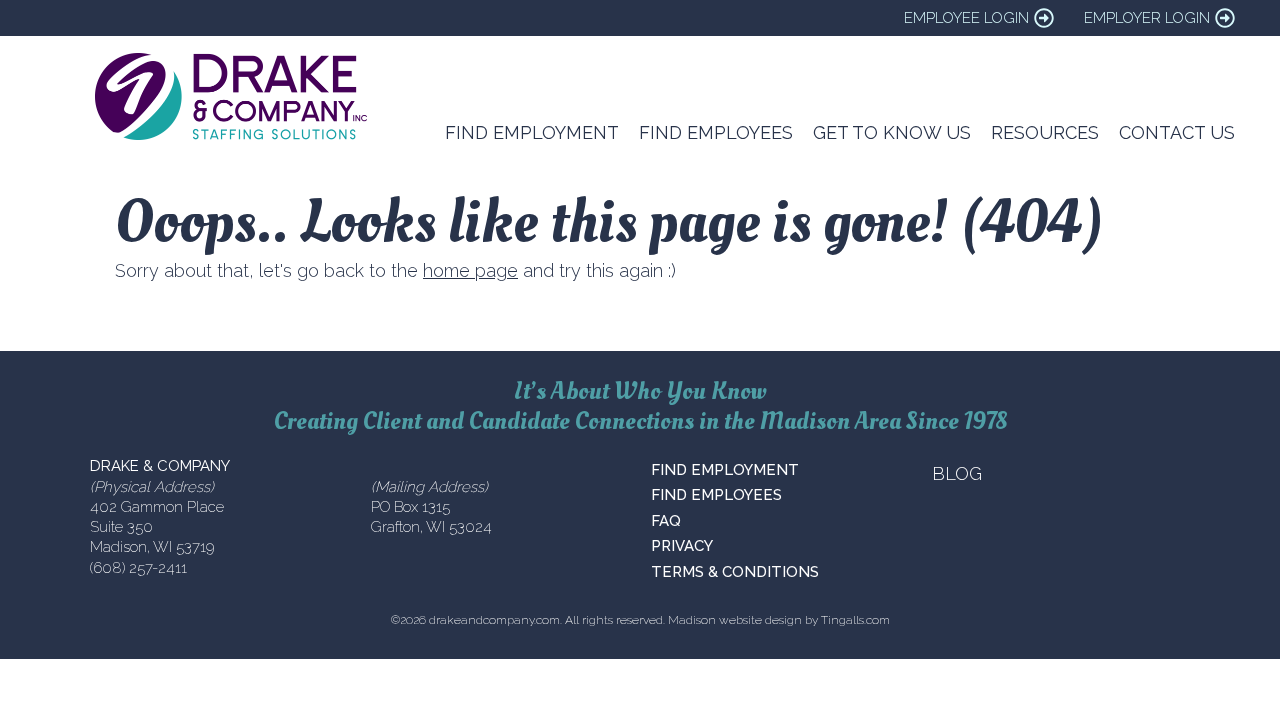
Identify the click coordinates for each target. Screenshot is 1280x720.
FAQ (666, 521)
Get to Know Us (892, 132)
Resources (1045, 132)
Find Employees (716, 132)
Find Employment (532, 132)
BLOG (957, 473)
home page (470, 270)
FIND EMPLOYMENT (725, 470)
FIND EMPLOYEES (716, 495)
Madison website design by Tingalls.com (779, 620)
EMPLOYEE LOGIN (966, 18)
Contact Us (1177, 132)
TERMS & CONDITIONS (735, 572)
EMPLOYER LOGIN (1147, 18)
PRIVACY (682, 546)
